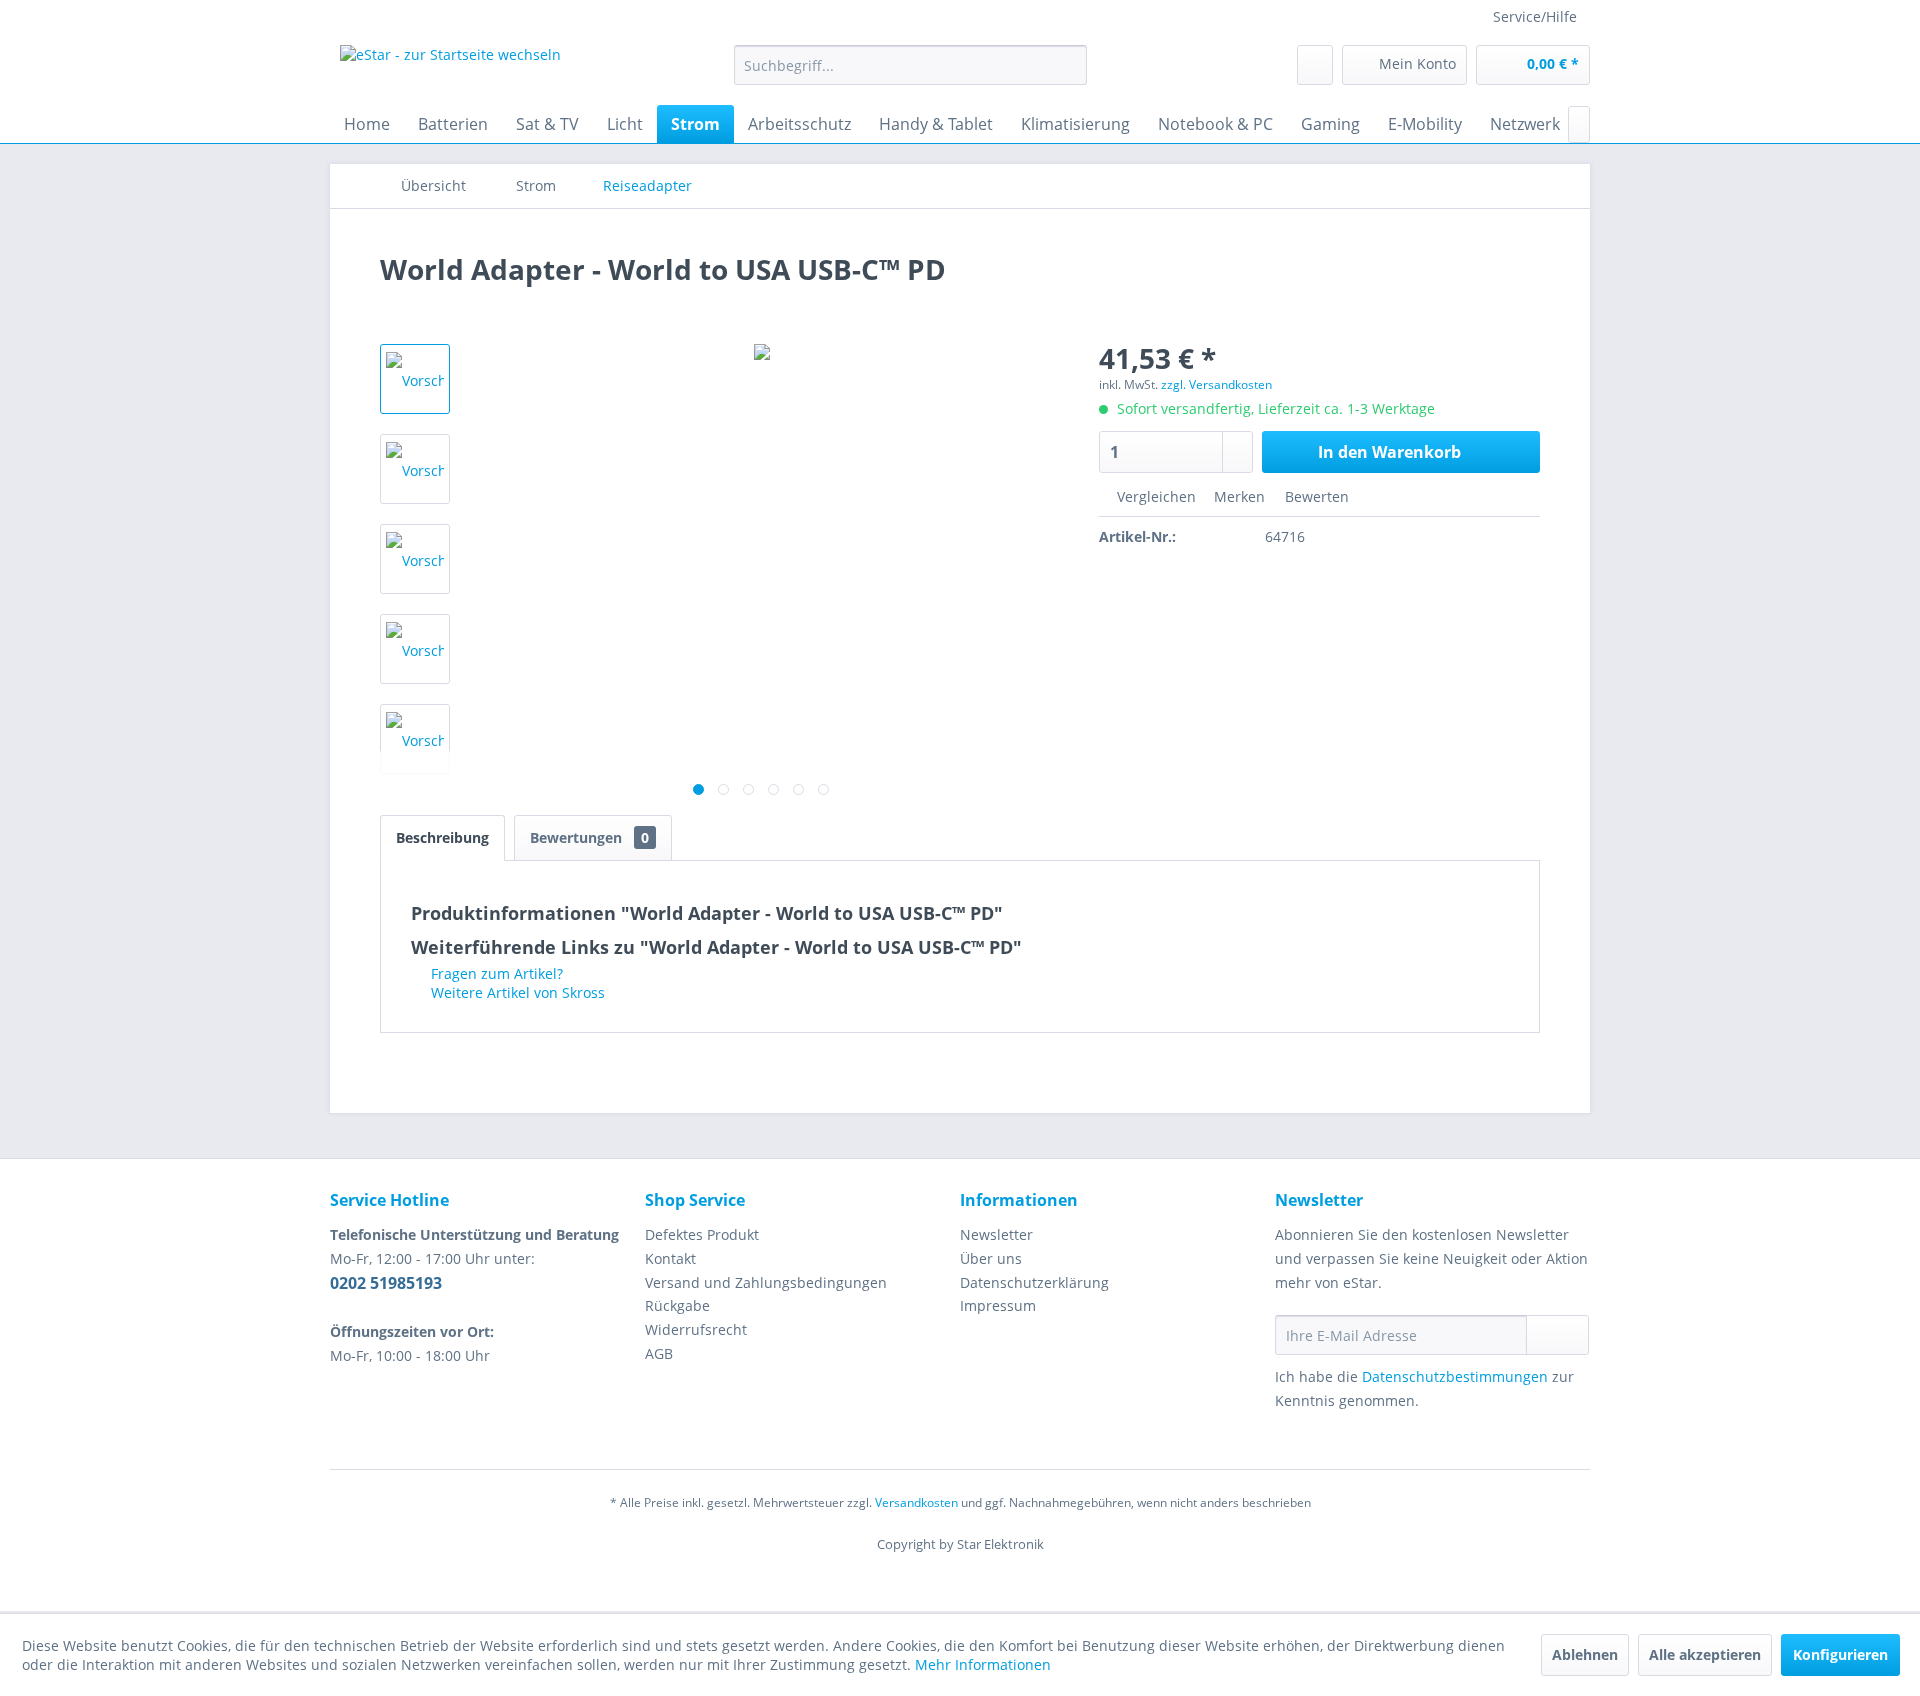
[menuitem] (910, 65)
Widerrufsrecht (696, 1329)
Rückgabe (677, 1305)
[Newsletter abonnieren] (1557, 1335)
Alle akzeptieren (1705, 1654)
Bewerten (1315, 496)
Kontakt (670, 1258)
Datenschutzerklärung (1034, 1282)
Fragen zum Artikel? (495, 973)
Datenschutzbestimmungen (1455, 1376)
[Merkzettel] (1315, 65)
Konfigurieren (1840, 1654)
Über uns (991, 1258)
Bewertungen (589, 837)
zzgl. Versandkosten (1216, 384)
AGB (659, 1353)
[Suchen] (1068, 65)
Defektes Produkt (702, 1234)
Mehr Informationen (983, 1664)
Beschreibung (442, 837)
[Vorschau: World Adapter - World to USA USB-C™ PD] (415, 379)
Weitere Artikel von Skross (516, 992)
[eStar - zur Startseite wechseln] (450, 70)
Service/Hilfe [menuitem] (1535, 16)
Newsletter (996, 1234)
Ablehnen (1585, 1654)
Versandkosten (916, 1502)
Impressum (998, 1305)
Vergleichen (1154, 496)
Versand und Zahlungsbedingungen (766, 1282)
